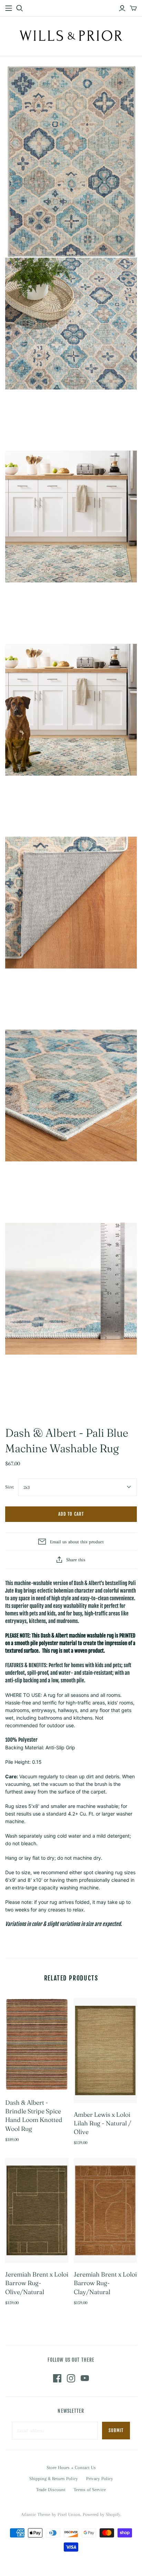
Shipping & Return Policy (54, 2479)
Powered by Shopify (102, 2514)
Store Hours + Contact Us (71, 2467)
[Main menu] (9, 8)
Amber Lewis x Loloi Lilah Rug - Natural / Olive (103, 2123)
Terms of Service (90, 2490)
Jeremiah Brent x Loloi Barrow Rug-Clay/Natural (105, 2283)
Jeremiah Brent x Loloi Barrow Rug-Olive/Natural (37, 2283)
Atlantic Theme (36, 2514)
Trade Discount (51, 2490)
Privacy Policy (100, 2479)
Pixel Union (69, 2514)
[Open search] (20, 8)
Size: (10, 1487)
